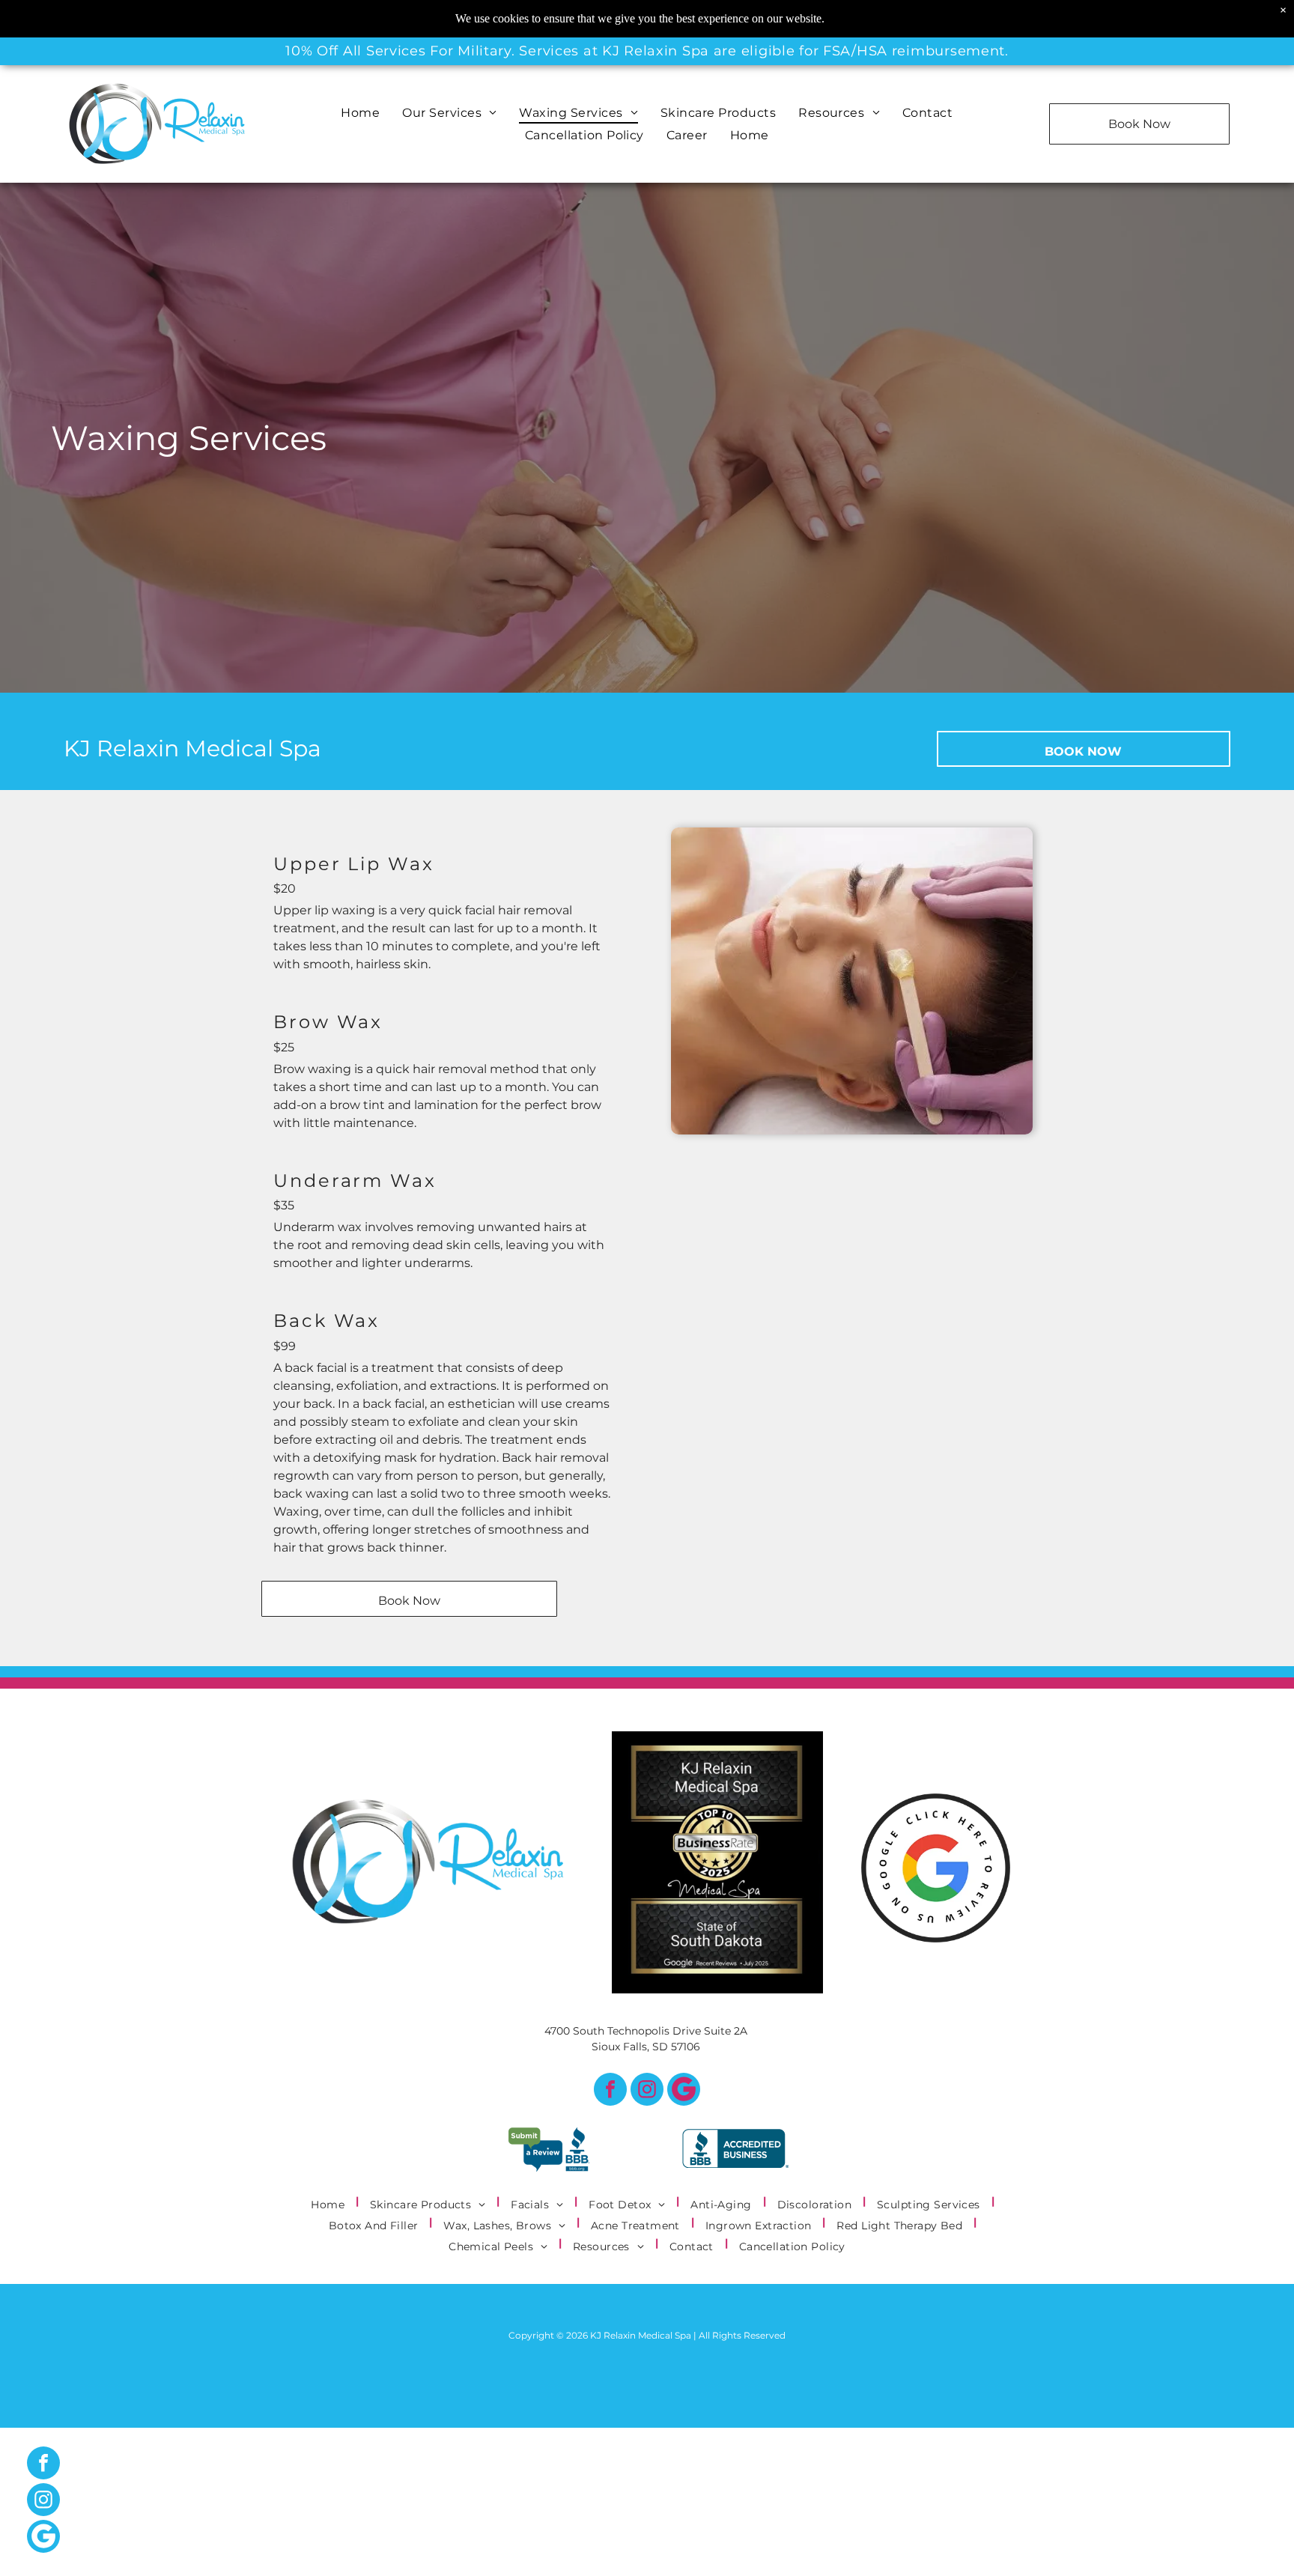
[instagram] (647, 2091)
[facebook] (610, 2091)
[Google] (684, 2091)
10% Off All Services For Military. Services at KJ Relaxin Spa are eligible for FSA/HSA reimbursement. (647, 51)
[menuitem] (360, 113)
